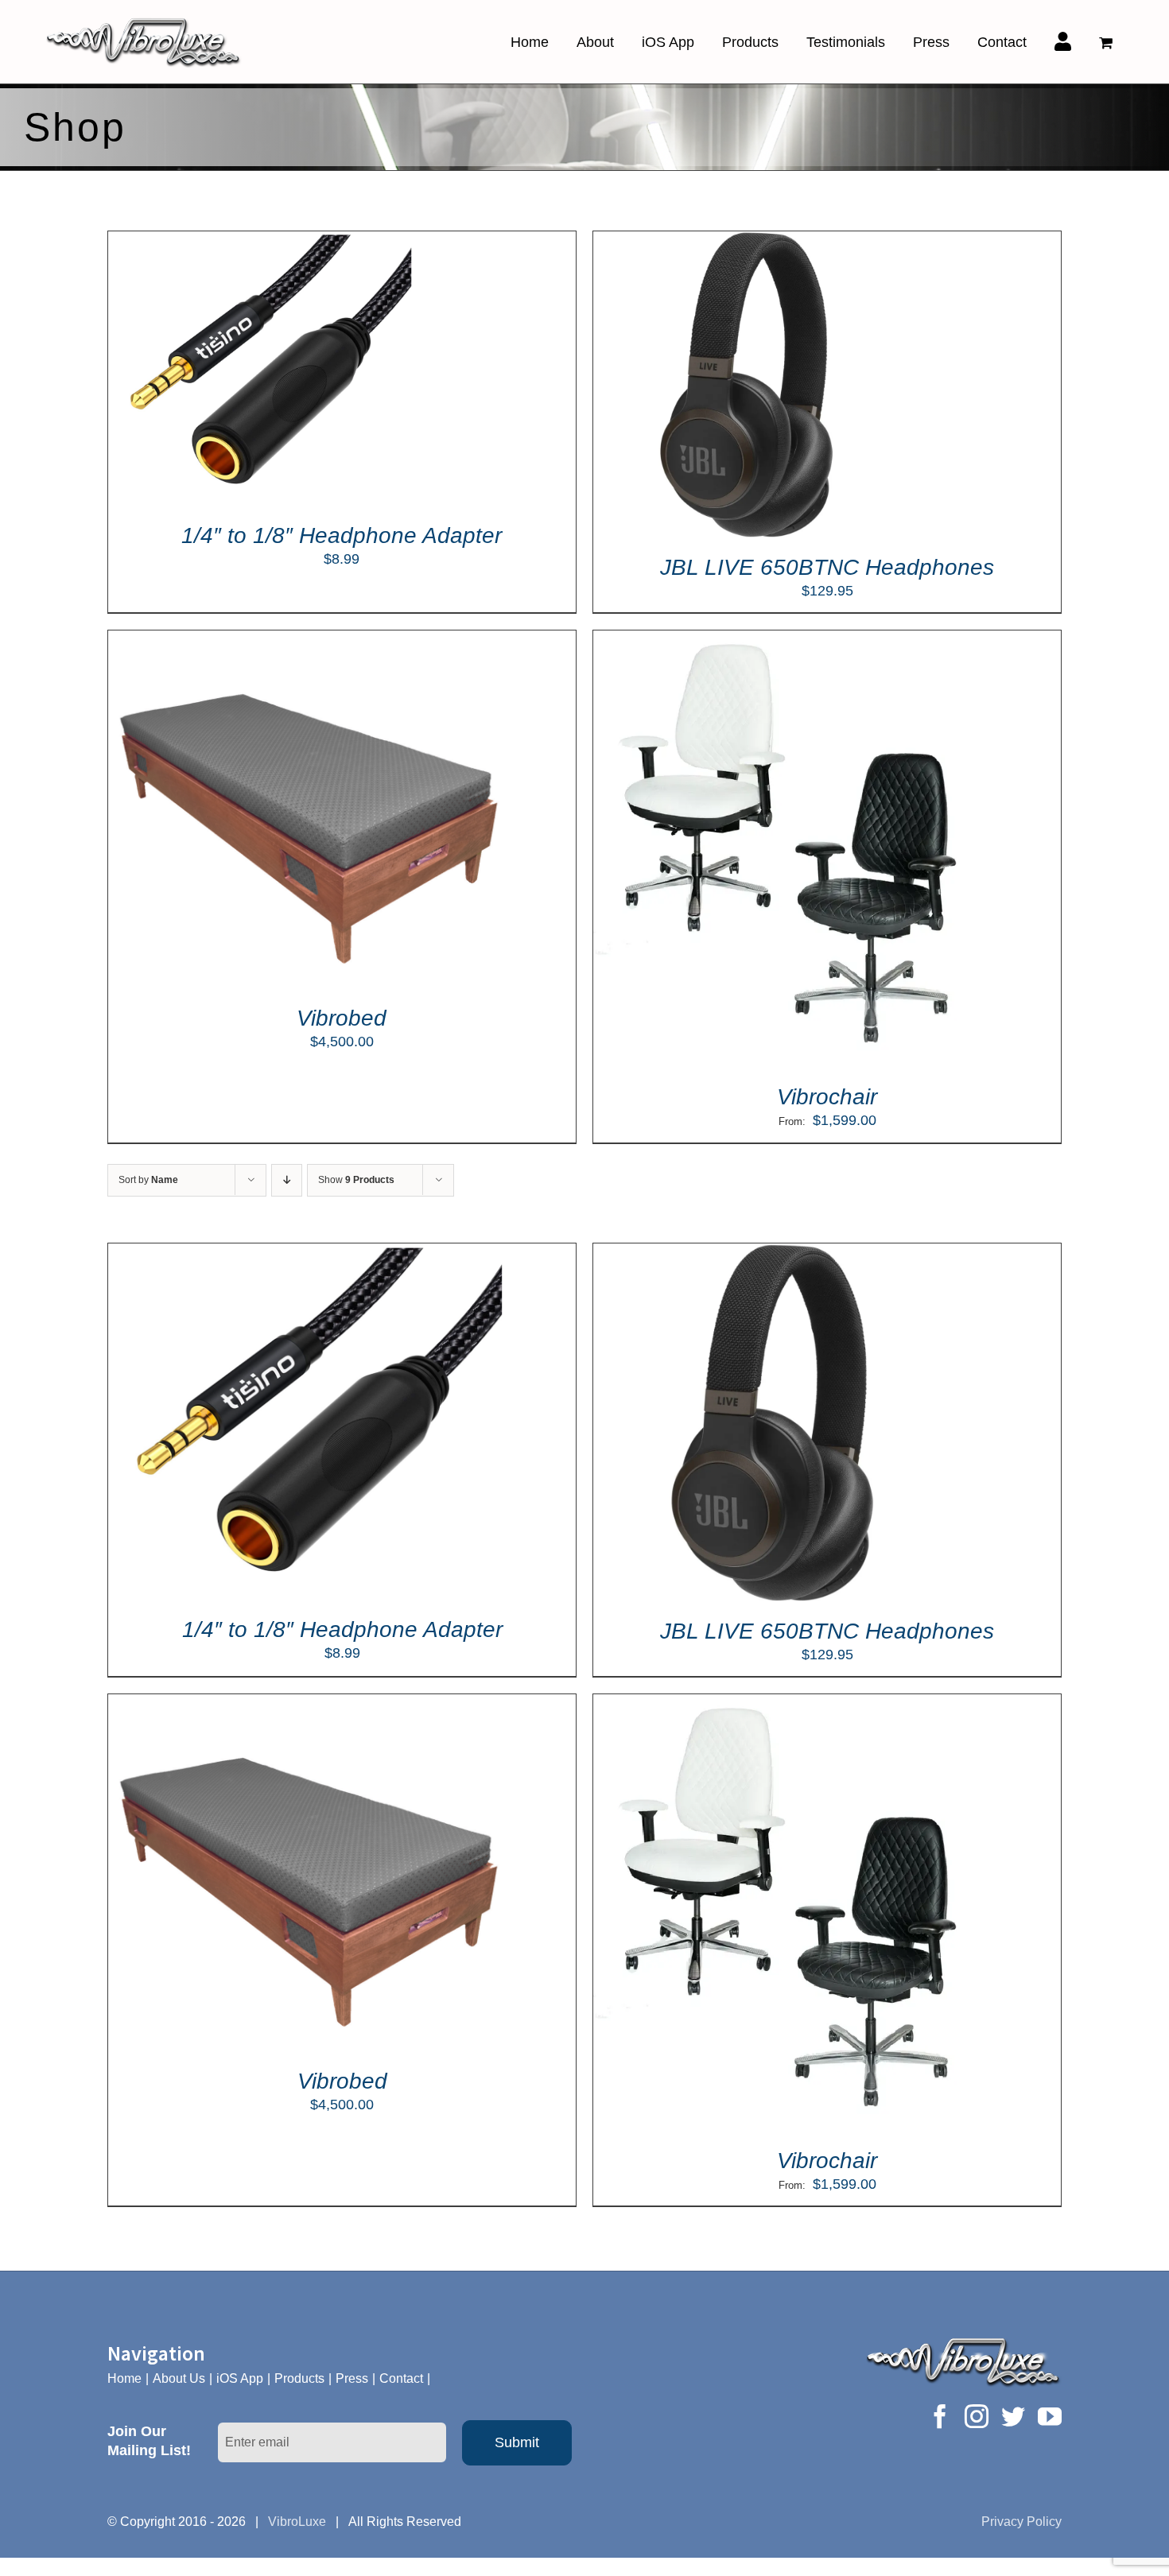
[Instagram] (977, 2416)
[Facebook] (940, 2416)
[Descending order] (287, 1180)
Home (124, 2378)
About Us (179, 2378)
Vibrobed (342, 1018)
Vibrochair (827, 1097)
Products (299, 2378)
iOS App (240, 2378)
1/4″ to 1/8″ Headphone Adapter (342, 535)
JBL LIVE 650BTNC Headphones (827, 567)
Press (352, 2378)
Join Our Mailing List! (149, 2441)
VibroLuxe (297, 2522)
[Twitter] (1013, 2416)
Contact (401, 2378)
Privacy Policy (1021, 2522)
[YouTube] (1050, 2416)
